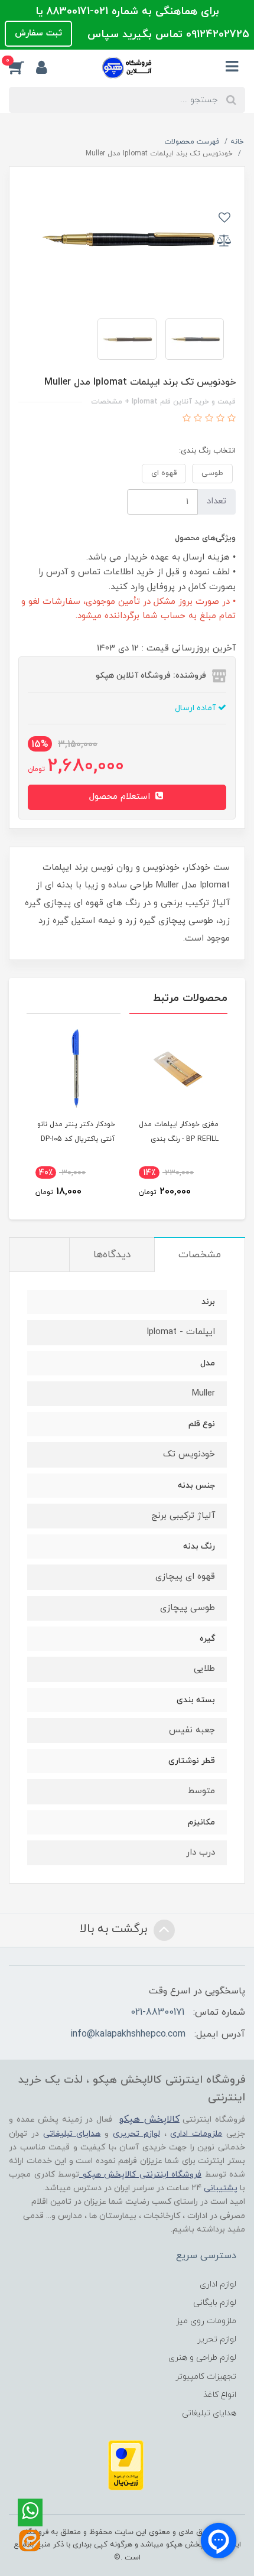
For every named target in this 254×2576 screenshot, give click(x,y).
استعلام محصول (121, 797)
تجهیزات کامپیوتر (206, 2377)
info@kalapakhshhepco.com (128, 2034)
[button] (22, 67)
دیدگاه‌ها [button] (112, 1255)
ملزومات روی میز (206, 2321)
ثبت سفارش (38, 33)
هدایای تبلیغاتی (209, 2413)
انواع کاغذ (220, 2395)
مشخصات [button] (200, 1255)
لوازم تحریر (217, 2339)
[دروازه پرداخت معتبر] (126, 2465)
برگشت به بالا (115, 1929)
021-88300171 (157, 2012)
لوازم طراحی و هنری (202, 2358)
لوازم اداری (218, 2284)
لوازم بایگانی (215, 2303)
